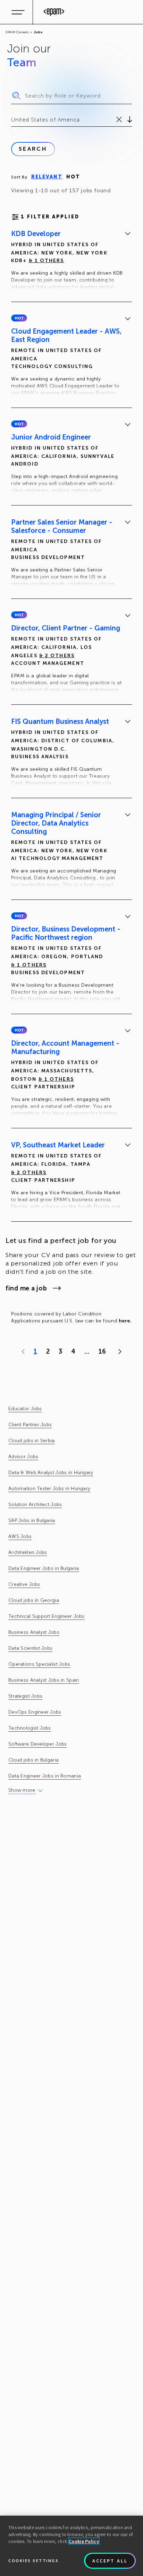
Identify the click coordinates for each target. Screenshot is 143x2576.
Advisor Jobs (23, 1457)
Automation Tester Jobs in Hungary (49, 1488)
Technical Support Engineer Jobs (47, 1616)
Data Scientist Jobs (30, 1648)
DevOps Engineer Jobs (35, 1712)
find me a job (26, 1288)
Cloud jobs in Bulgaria (33, 1760)
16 (102, 1352)
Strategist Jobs (25, 1696)
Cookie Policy (84, 2541)
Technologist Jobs (30, 1728)
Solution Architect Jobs (35, 1504)
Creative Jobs (24, 1584)
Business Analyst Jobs (34, 1632)
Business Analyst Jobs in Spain (44, 1680)
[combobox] (12, 120)
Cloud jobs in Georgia (34, 1600)
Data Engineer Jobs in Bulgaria (44, 1568)
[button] (19, 318)
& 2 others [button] (57, 656)
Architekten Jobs (28, 1552)
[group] (71, 261)
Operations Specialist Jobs (39, 1664)
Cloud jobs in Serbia (32, 1441)
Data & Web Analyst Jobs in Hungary (51, 1473)
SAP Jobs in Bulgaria (32, 1520)
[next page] (118, 1352)
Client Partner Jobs (30, 1425)
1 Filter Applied (50, 217)
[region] (71, 2546)
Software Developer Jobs (37, 1744)
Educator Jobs (25, 1409)
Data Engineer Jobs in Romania (45, 1776)
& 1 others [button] (47, 261)
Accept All (110, 2561)
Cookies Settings (33, 2561)
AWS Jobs (20, 1536)
